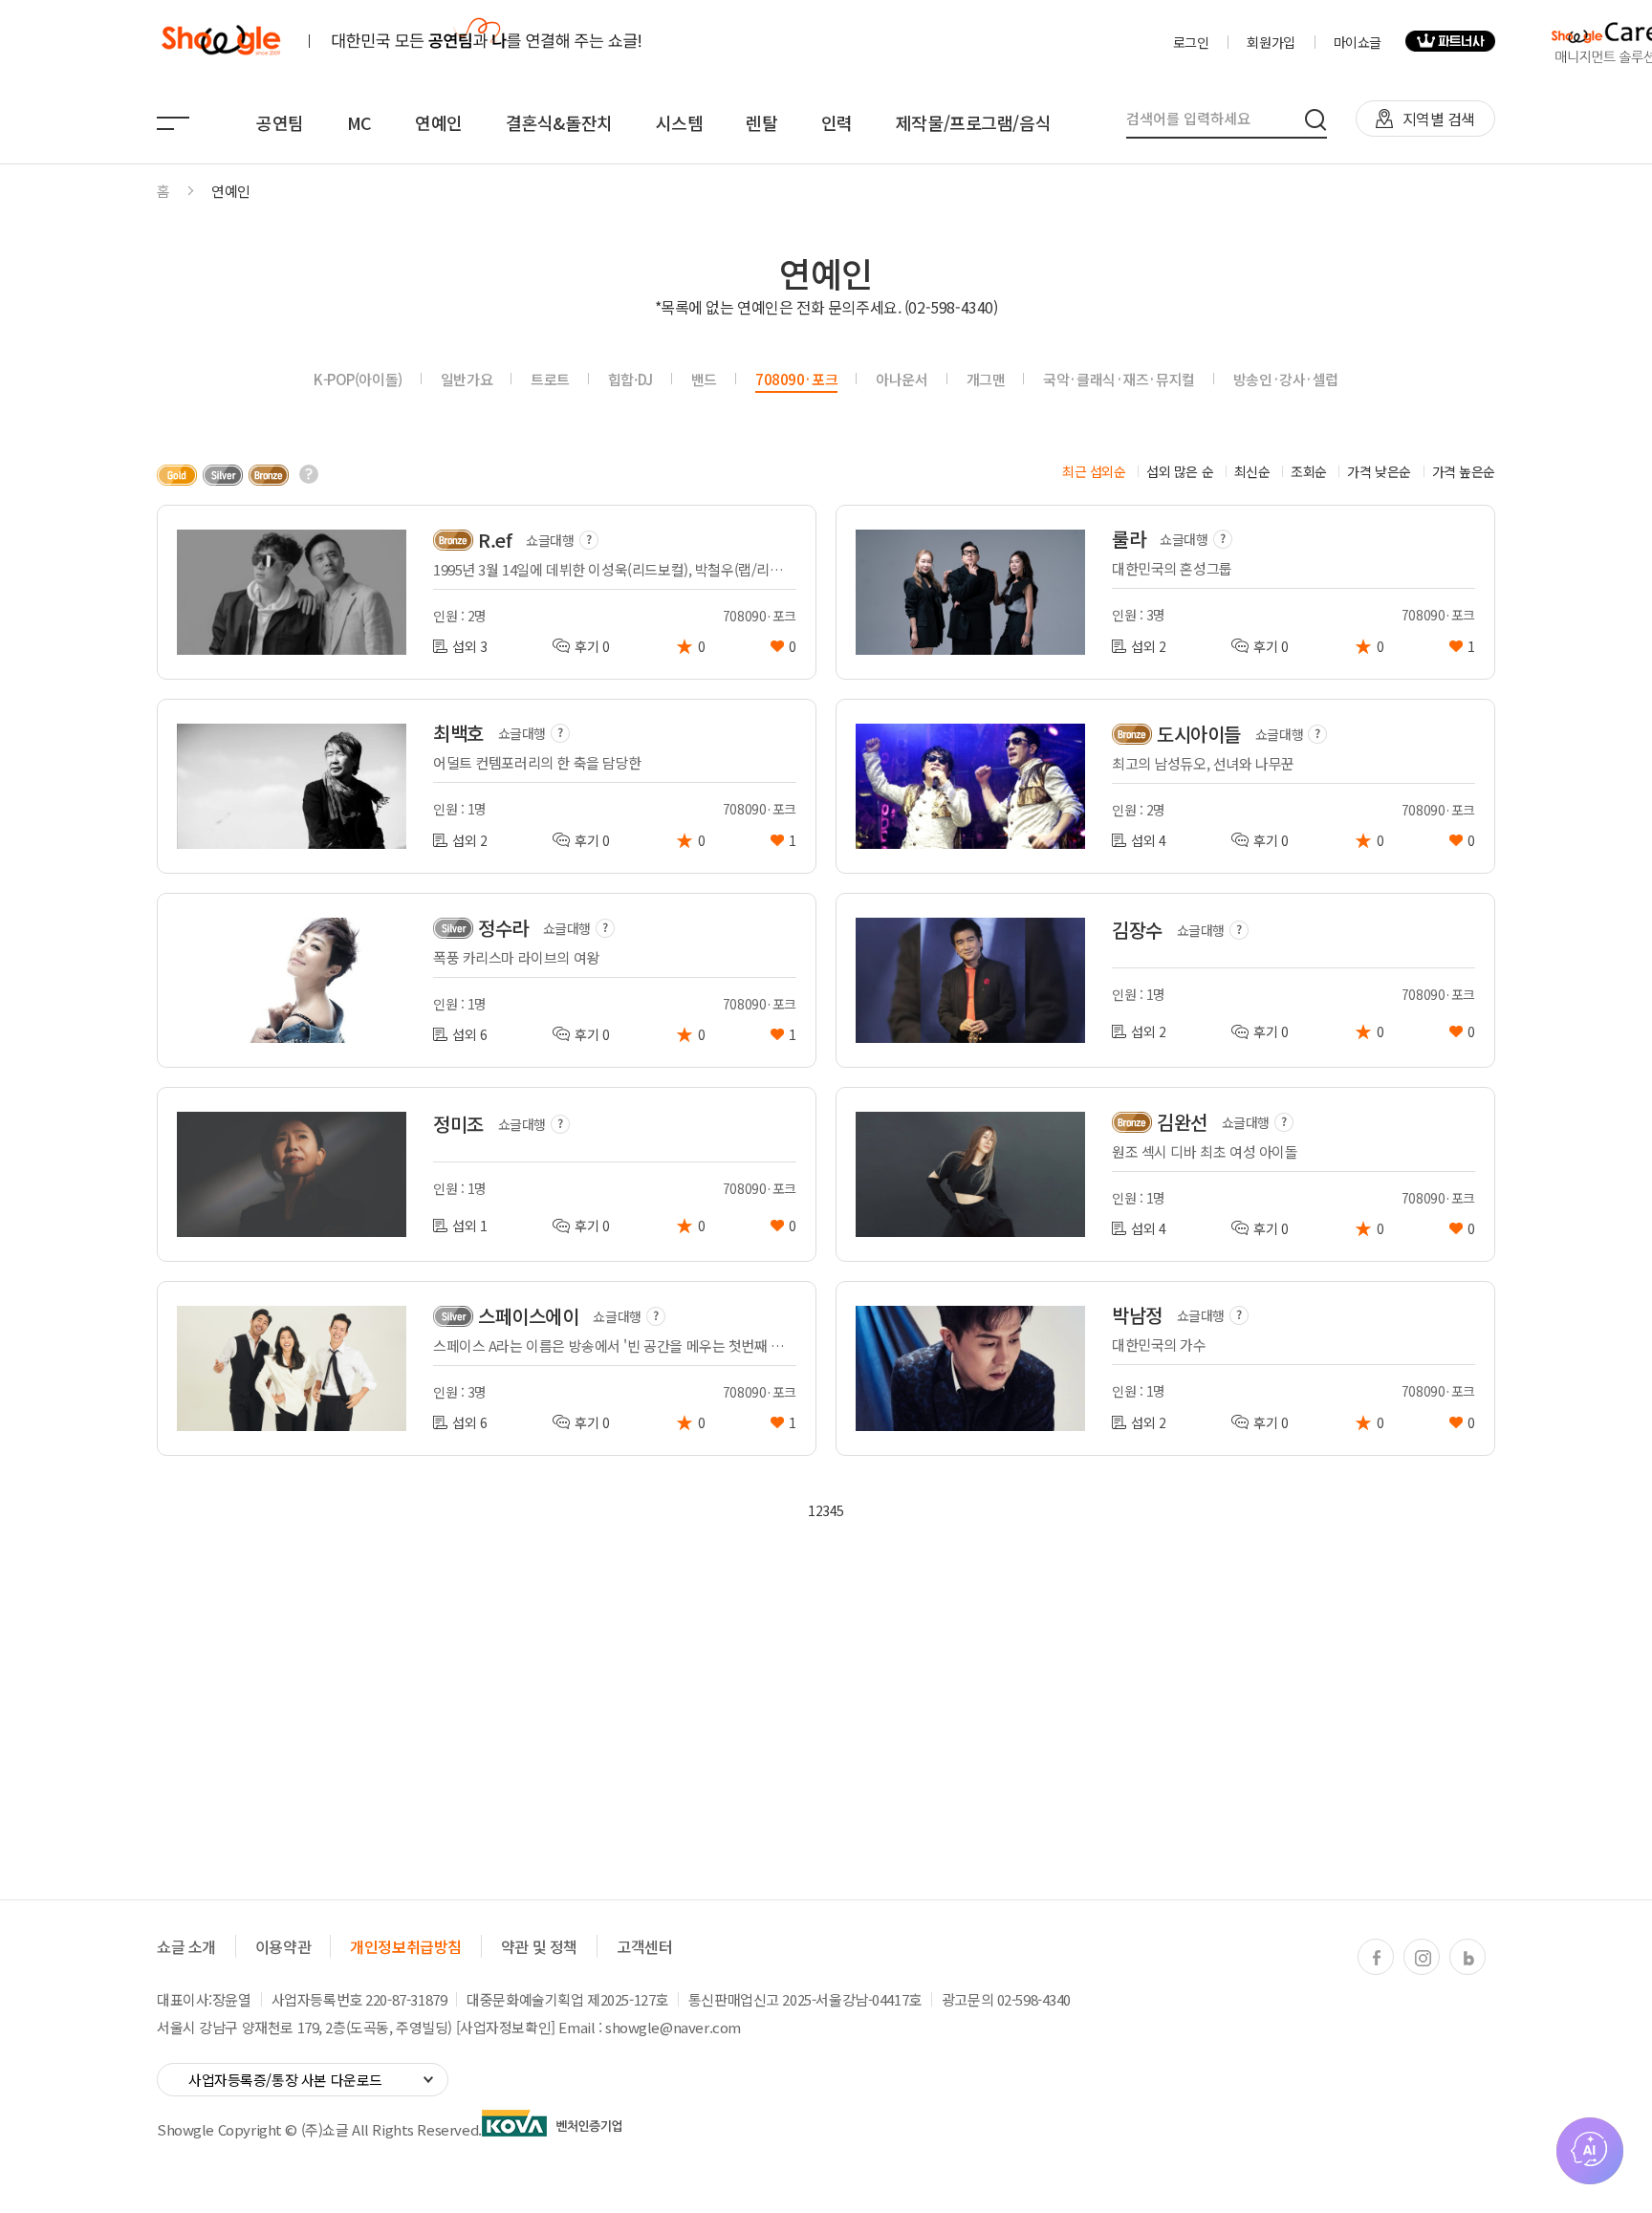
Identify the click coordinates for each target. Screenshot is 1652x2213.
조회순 (1309, 471)
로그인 (1191, 42)
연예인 (439, 122)
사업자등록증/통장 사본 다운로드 (285, 2080)
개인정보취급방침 (406, 1946)
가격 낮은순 (1379, 471)
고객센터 (644, 1946)
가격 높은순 (1464, 471)
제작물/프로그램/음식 (973, 122)
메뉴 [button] (173, 123)
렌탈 (761, 122)
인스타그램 (1423, 1958)
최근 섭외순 (1094, 471)
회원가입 (1271, 42)
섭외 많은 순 (1180, 471)
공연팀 (280, 122)
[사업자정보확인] (506, 2027)
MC (359, 122)
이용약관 (283, 1946)
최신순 (1252, 471)
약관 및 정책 (539, 1946)
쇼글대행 (550, 540)
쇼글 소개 (186, 1946)
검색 (1316, 119)
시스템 (680, 122)
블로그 (1468, 1958)
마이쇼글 (1358, 42)
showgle (220, 42)
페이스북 (1377, 1958)
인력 (837, 122)
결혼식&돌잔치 (559, 122)
